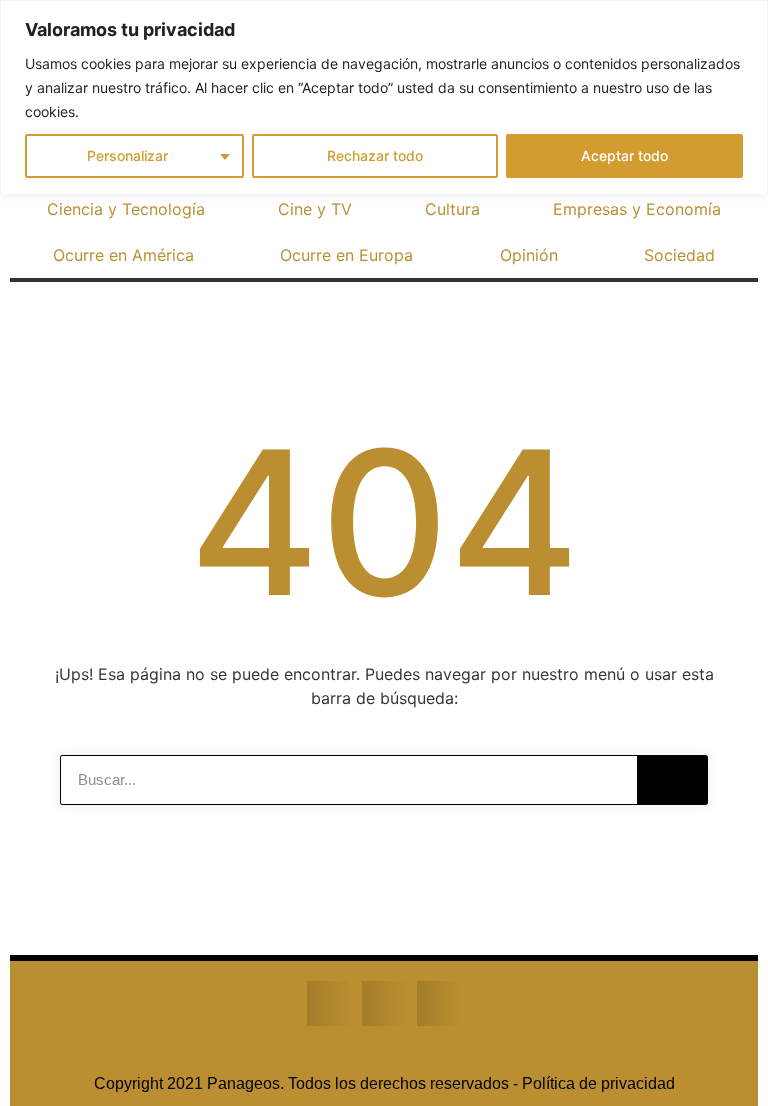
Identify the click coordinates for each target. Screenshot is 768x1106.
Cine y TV (315, 209)
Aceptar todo (624, 155)
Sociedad (679, 255)
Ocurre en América (123, 255)
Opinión (529, 255)
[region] (384, 97)
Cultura (452, 209)
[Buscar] (672, 780)
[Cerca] (747, 17)
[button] (329, 1003)
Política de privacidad (598, 1083)
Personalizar (127, 155)
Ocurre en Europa (346, 255)
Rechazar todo (375, 155)
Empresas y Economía (637, 209)
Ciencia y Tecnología (126, 209)
